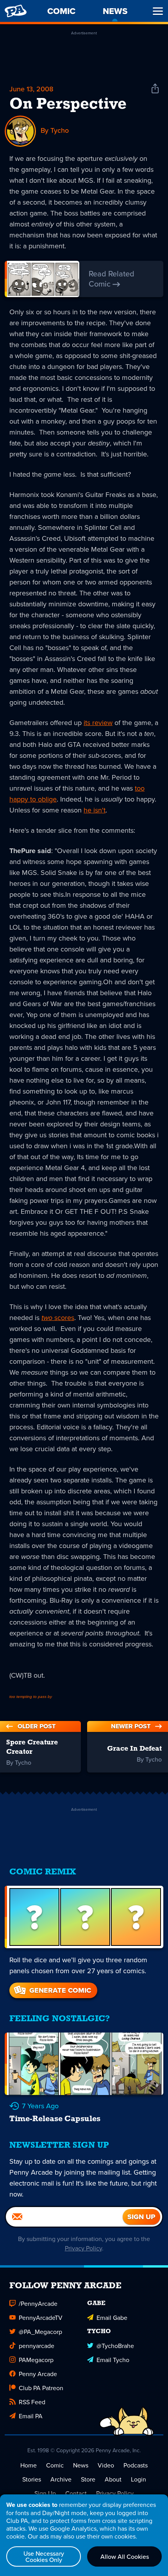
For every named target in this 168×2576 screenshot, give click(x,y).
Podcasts (136, 2465)
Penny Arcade (38, 2374)
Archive (61, 2479)
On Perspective (68, 105)
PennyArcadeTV (41, 2318)
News (81, 2465)
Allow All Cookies (125, 2556)
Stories (32, 2479)
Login (139, 2479)
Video (106, 2465)
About (113, 2479)
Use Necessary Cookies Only (44, 2556)
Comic (55, 2465)
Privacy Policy (83, 2248)
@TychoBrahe (115, 2346)
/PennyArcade (38, 2303)
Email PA (31, 2416)
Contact (76, 2493)
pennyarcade (37, 2346)
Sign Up (45, 2493)
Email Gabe (112, 2318)
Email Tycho (113, 2360)
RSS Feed (32, 2402)
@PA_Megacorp (40, 2332)
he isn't (95, 810)
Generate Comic (60, 1990)
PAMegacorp (36, 2360)
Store (88, 2479)
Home (29, 2465)
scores (58, 1317)
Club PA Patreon (41, 2388)
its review (98, 722)
